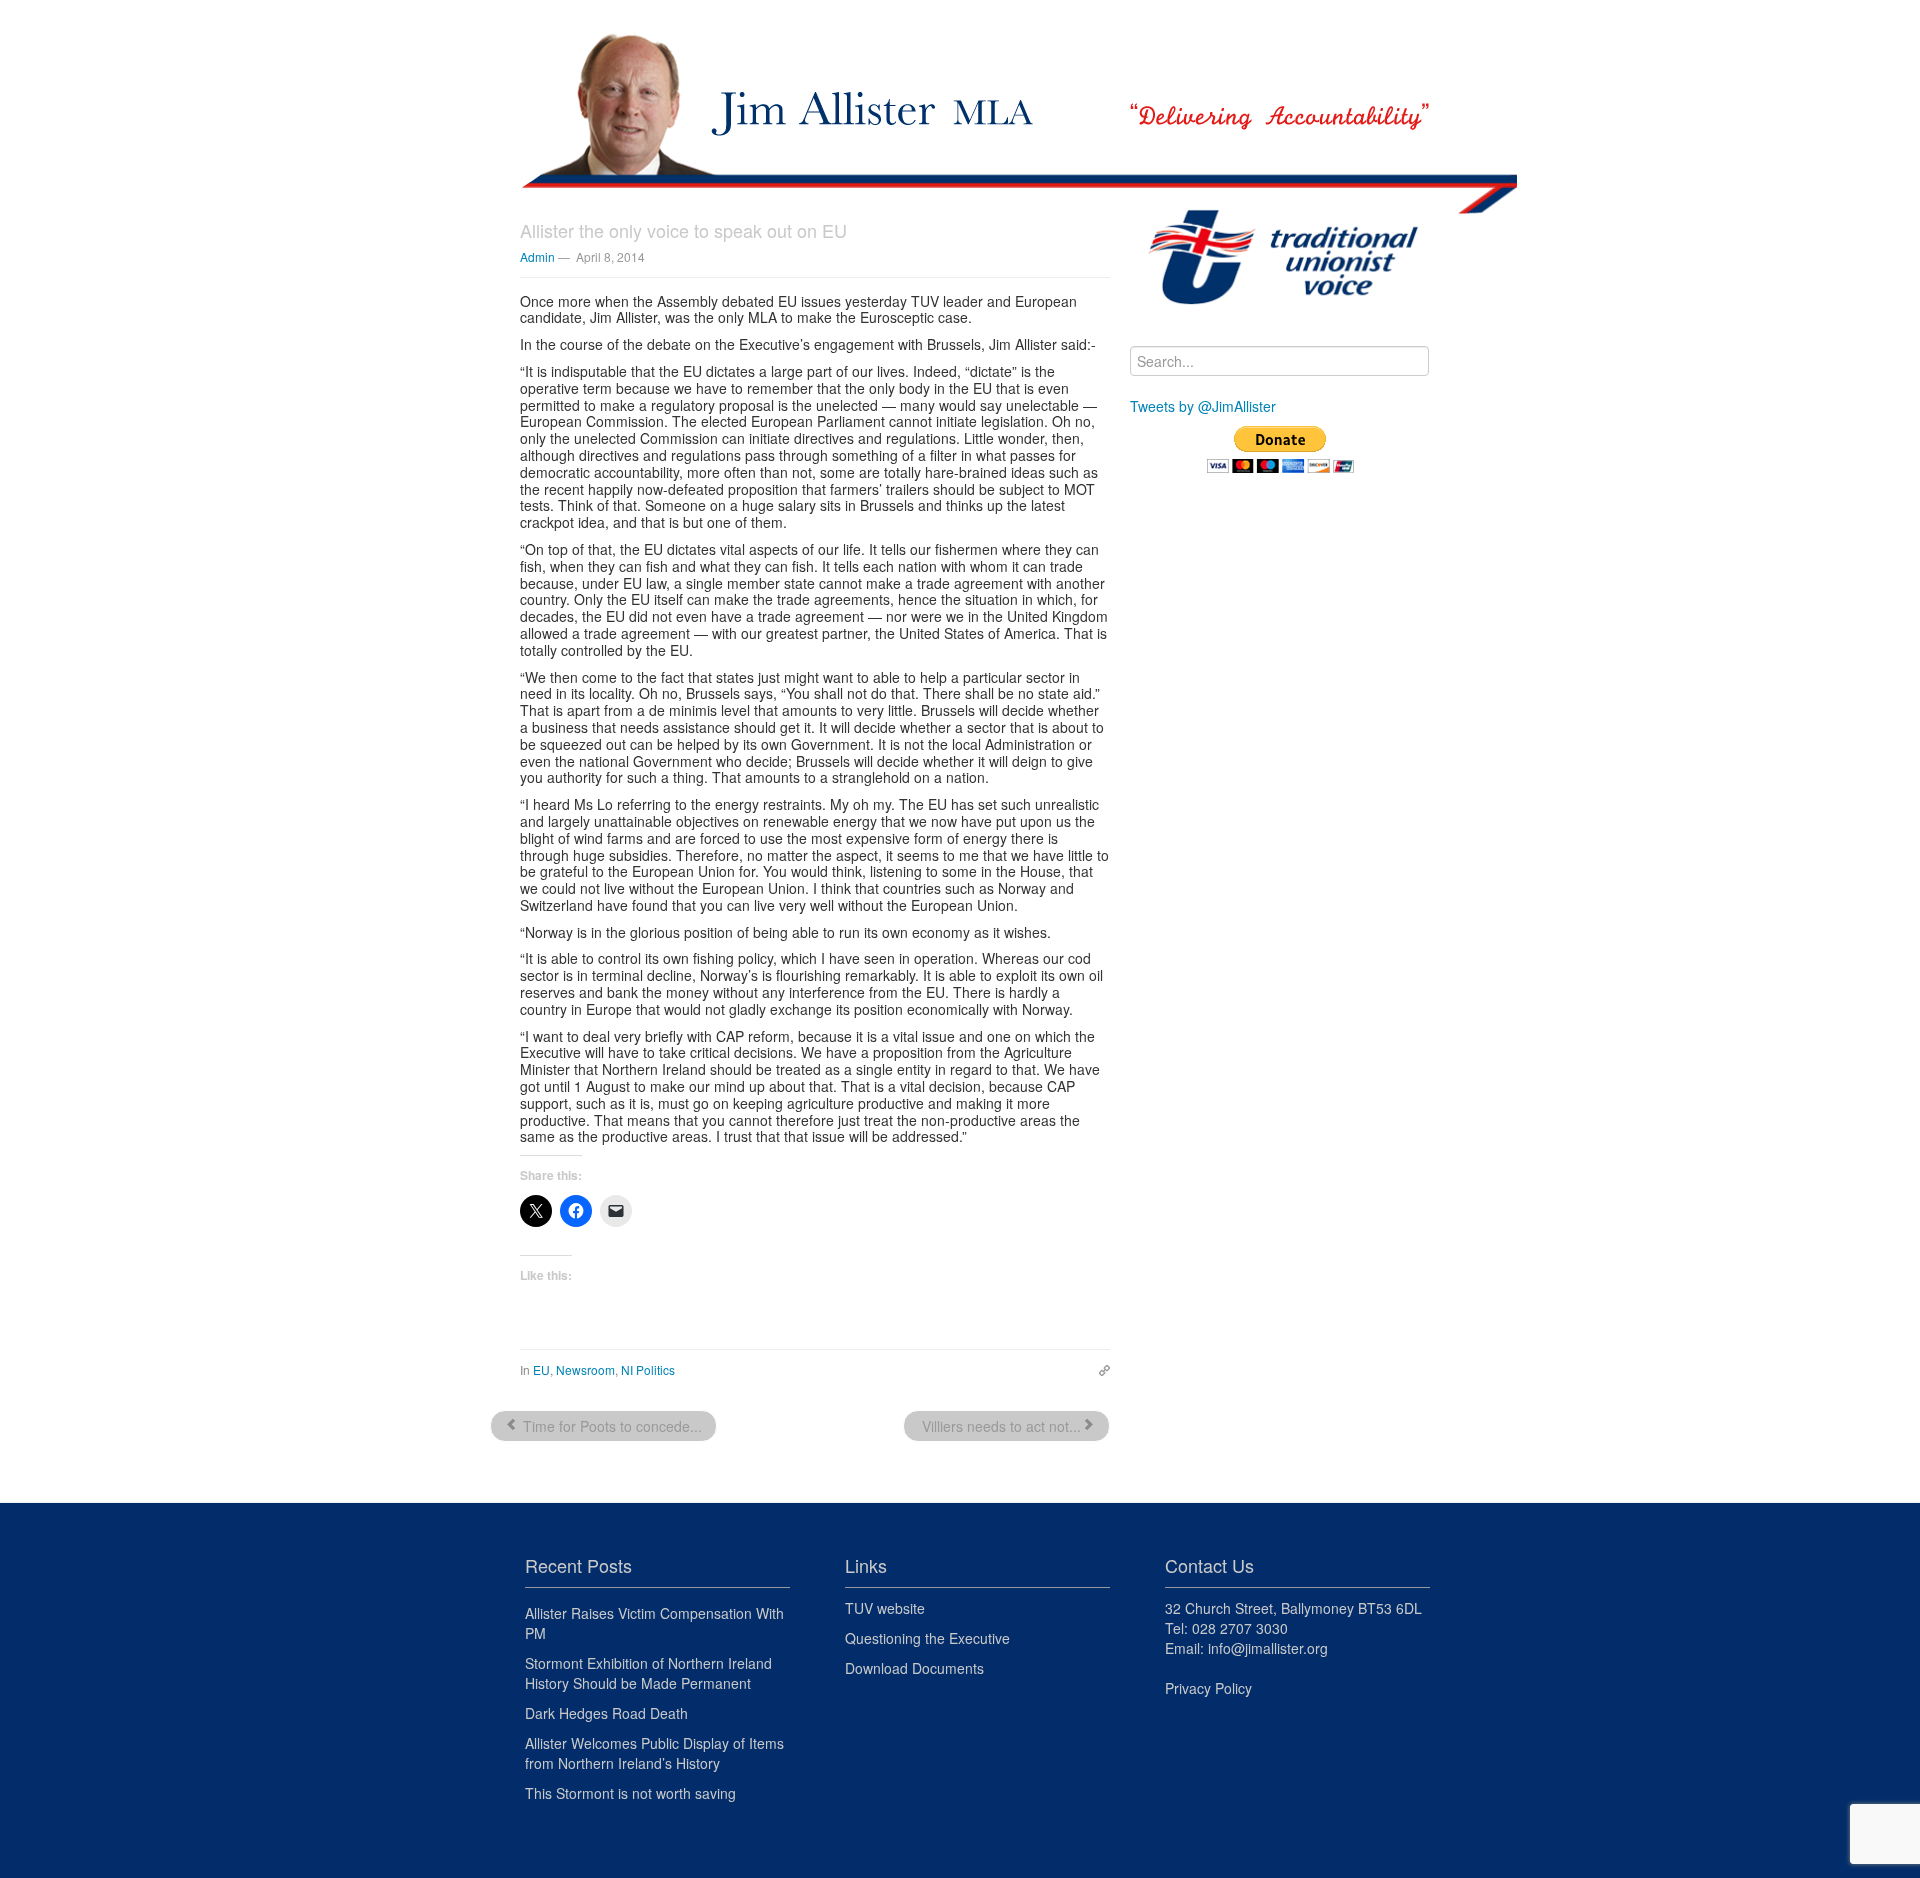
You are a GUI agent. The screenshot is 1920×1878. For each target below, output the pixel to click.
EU (541, 1369)
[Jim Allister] (960, 85)
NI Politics (648, 1369)
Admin (537, 256)
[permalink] (1099, 1369)
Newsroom (585, 1369)
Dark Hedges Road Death (606, 1713)
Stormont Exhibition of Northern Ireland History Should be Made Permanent (648, 1673)
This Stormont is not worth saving (630, 1793)
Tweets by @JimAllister (1203, 406)
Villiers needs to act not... (999, 1426)
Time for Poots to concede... (610, 1426)
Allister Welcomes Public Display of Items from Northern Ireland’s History (654, 1753)
